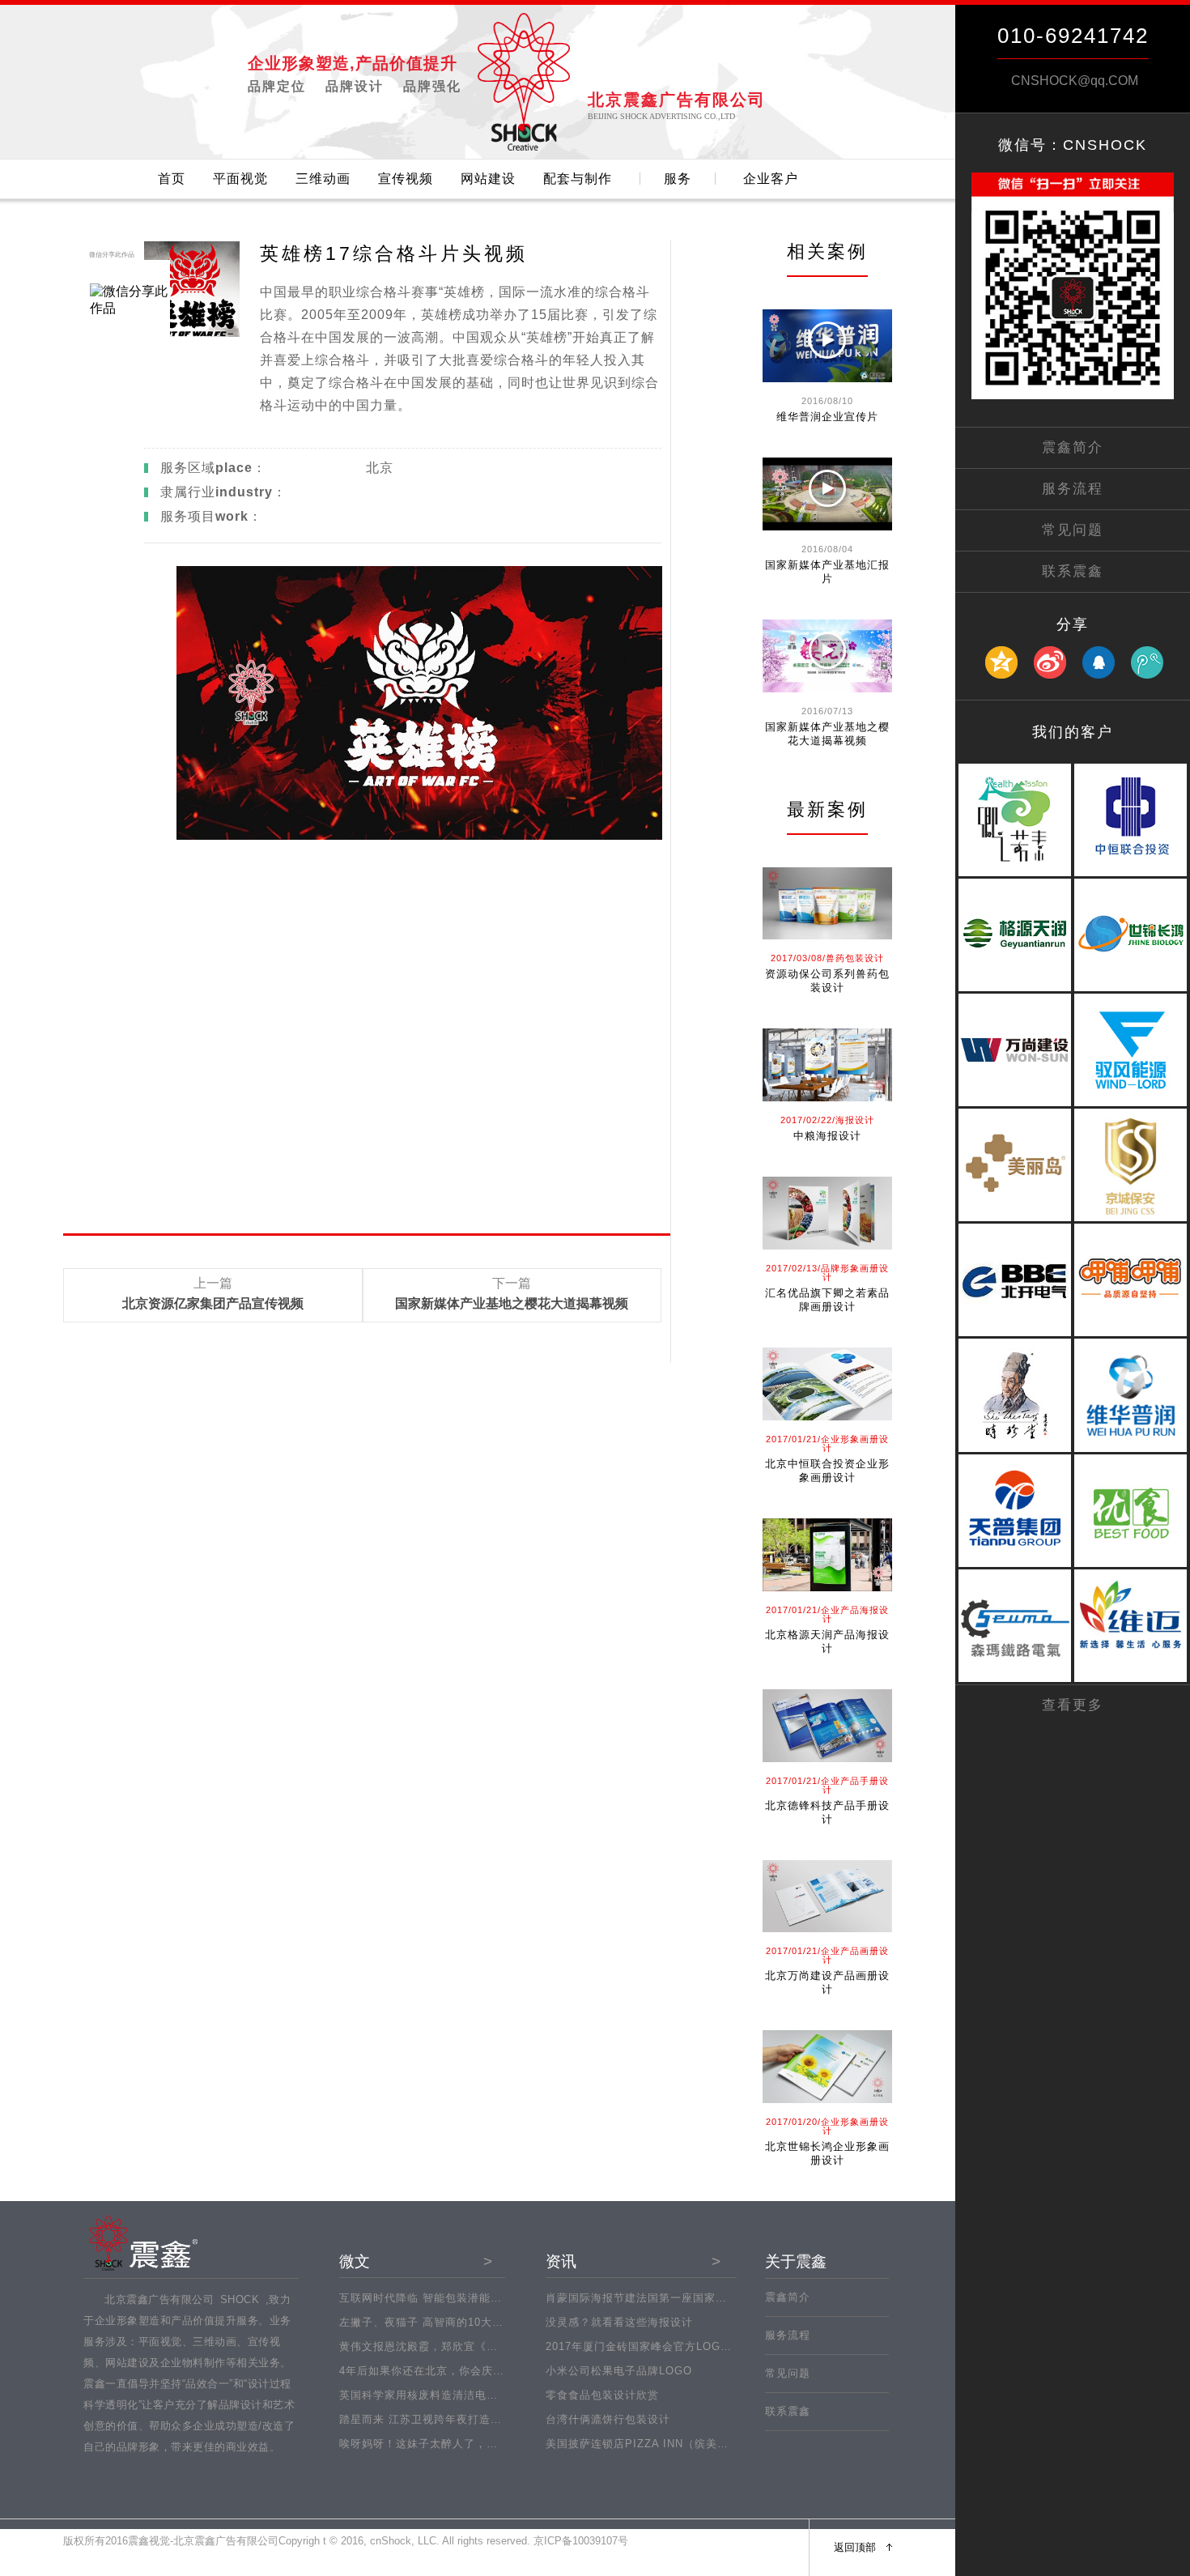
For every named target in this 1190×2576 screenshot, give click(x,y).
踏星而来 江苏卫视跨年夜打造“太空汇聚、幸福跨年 (468, 2419)
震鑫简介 (788, 2297)
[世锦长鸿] (1130, 988)
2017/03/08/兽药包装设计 (827, 958)
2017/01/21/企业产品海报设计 (827, 1614)
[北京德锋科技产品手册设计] (827, 1726)
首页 (172, 179)
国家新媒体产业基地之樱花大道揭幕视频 (512, 1304)
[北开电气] (1015, 1333)
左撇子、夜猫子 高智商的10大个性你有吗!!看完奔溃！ (476, 2322)
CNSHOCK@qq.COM (1075, 81)
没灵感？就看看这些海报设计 (619, 2322)
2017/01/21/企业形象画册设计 (827, 1443)
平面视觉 (240, 179)
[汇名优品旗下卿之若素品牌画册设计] (827, 1213)
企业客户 (771, 179)
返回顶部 (855, 2547)
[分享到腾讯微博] (1147, 663)
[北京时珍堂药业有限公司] (1015, 1449)
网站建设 (488, 179)
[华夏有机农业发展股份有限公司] (1130, 1564)
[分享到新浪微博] (1050, 663)
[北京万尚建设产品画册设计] (827, 1897)
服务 (678, 179)
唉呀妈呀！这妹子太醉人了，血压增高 (436, 2444)
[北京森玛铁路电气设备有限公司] (1015, 1679)
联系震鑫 (788, 2411)
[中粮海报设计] (827, 1065)
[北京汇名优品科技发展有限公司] (1015, 873)
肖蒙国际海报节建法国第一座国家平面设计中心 (665, 2298)
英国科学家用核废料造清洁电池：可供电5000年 (460, 2395)
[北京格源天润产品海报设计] (827, 1555)
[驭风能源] (1130, 1103)
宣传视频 (406, 179)
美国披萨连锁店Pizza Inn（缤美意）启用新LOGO (676, 2444)
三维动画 (323, 179)
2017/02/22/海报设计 (827, 1120)
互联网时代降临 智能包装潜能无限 (426, 2298)
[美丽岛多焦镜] (1015, 1218)
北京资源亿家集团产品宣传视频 (213, 1304)
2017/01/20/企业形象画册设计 (827, 2126)
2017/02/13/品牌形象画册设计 (827, 1273)
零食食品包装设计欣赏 (602, 2395)
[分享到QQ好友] (1099, 663)
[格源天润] (1015, 988)
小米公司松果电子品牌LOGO (619, 2371)
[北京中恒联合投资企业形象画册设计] (827, 1384)
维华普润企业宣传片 (827, 417)
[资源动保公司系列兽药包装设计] (827, 904)
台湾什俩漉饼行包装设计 (608, 2419)
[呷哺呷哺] (1130, 1333)
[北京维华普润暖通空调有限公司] (1130, 1449)
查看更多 (1073, 1705)
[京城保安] (1130, 1218)
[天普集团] (1015, 1564)
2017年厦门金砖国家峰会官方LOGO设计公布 (660, 2346)
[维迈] (1130, 1679)
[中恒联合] (1130, 873)
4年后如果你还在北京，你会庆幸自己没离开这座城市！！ (484, 2371)
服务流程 (788, 2335)
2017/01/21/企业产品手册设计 (827, 1785)
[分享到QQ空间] (1001, 663)
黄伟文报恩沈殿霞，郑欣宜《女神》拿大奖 (447, 2346)
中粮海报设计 (827, 1136)
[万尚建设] (1015, 1103)
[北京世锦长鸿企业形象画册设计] (827, 2067)
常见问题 (788, 2373)
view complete (836, 441)
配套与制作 (578, 179)
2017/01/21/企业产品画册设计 (827, 1955)
